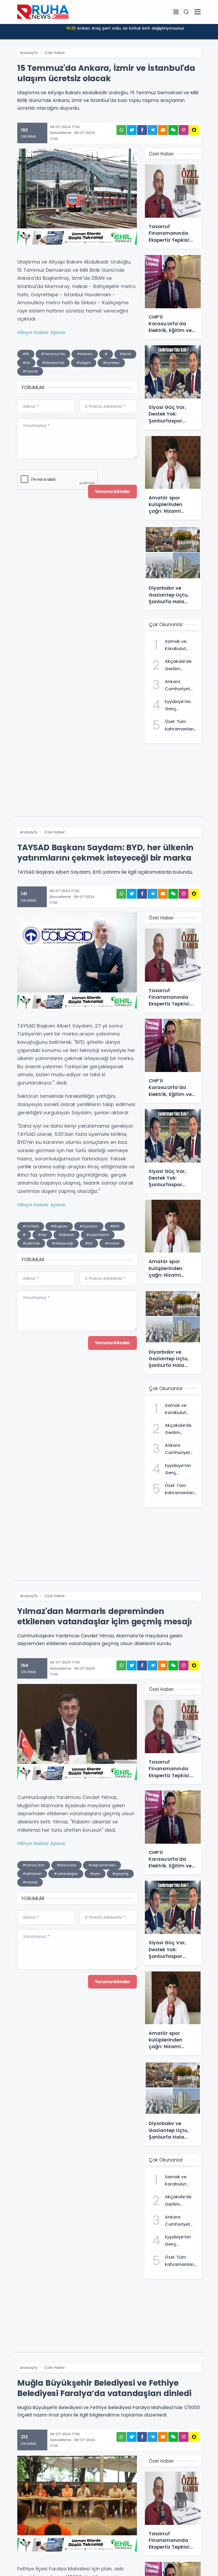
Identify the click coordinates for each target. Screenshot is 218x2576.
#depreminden (102, 1865)
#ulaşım (84, 363)
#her (42, 1235)
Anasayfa (29, 53)
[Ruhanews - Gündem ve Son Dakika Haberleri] (44, 12)
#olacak (30, 371)
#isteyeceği (62, 1243)
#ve (26, 363)
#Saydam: (89, 1226)
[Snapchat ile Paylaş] (194, 130)
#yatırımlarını (98, 1235)
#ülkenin (66, 1235)
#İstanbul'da (53, 363)
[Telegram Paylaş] (152, 130)
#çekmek (31, 1243)
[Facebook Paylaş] (142, 130)
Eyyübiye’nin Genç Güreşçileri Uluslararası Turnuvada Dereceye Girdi (125, 28)
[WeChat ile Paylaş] (173, 130)
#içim (95, 1874)
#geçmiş (120, 1874)
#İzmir (125, 354)
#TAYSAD (31, 1226)
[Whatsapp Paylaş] (121, 130)
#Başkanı (59, 1226)
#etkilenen (32, 1874)
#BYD (115, 1226)
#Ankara (85, 354)
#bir (89, 1243)
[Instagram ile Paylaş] (184, 130)
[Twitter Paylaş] (132, 130)
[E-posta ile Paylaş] (163, 130)
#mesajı (30, 1882)
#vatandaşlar (66, 1874)
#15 (26, 354)
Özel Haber (55, 53)
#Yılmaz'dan (34, 1865)
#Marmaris (66, 1865)
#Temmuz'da (53, 354)
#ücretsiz (111, 363)
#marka (112, 1243)
